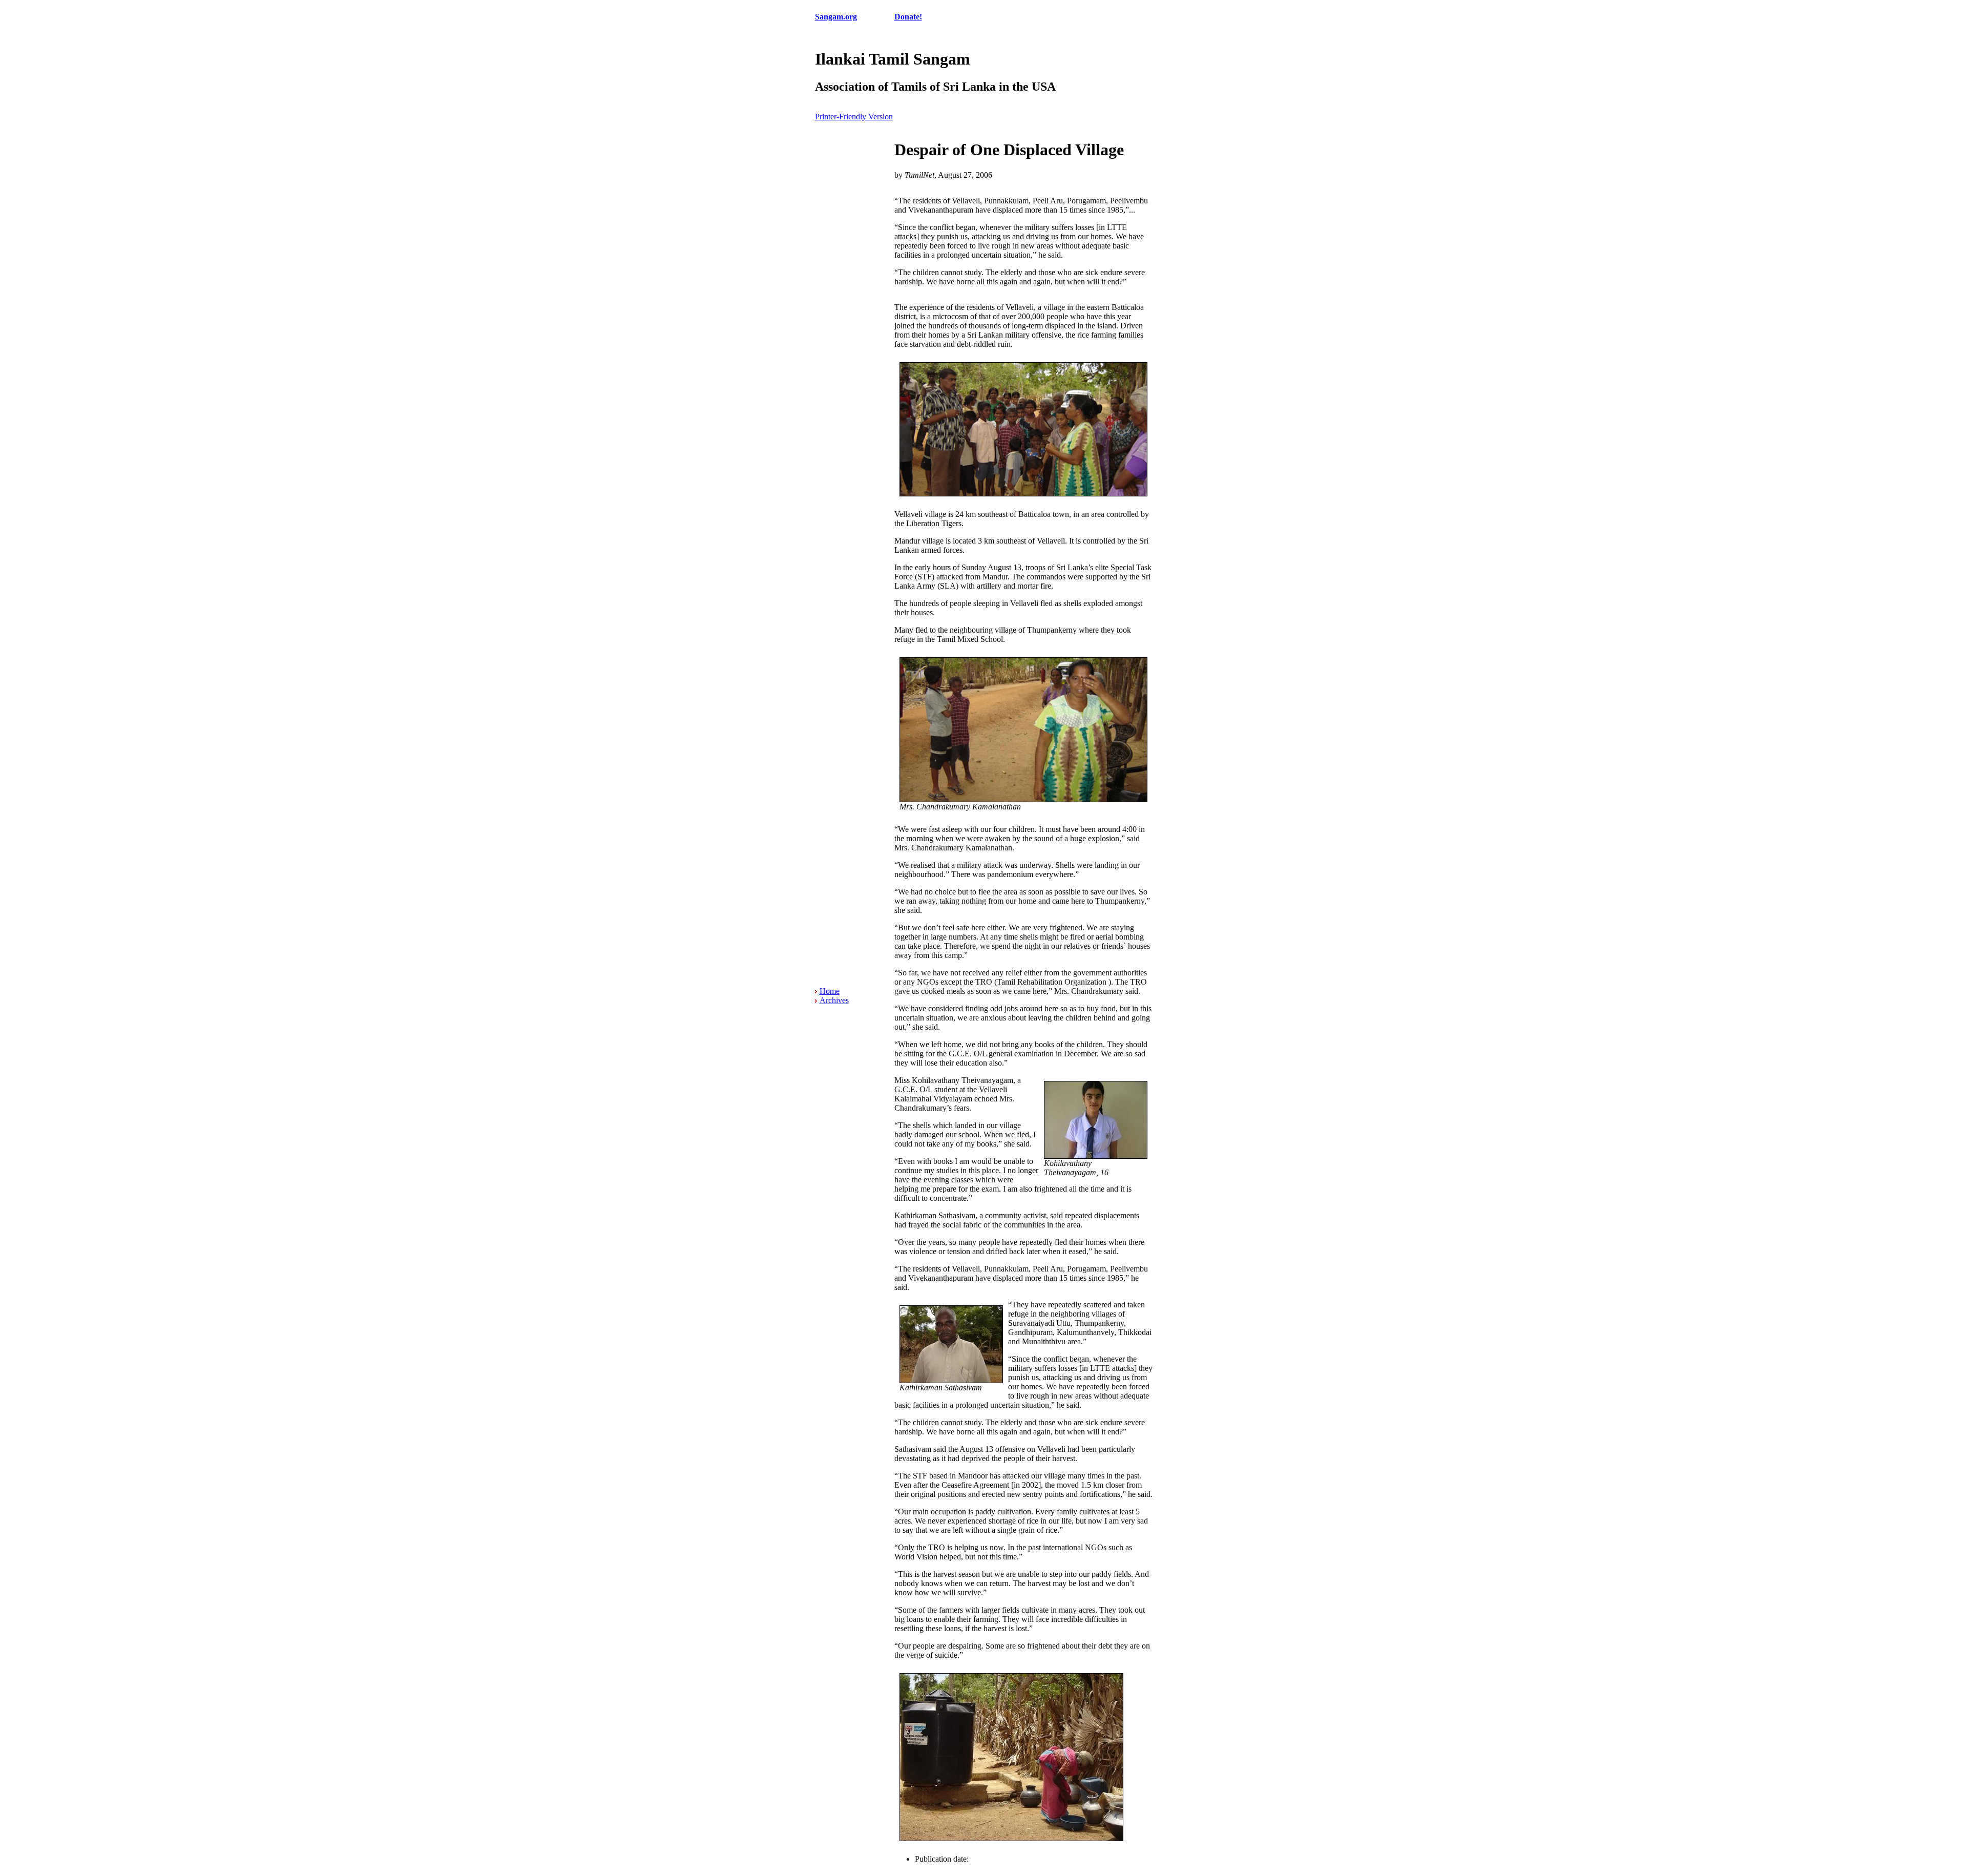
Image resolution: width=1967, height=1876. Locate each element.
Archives (834, 1000)
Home (830, 991)
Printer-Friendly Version (854, 117)
